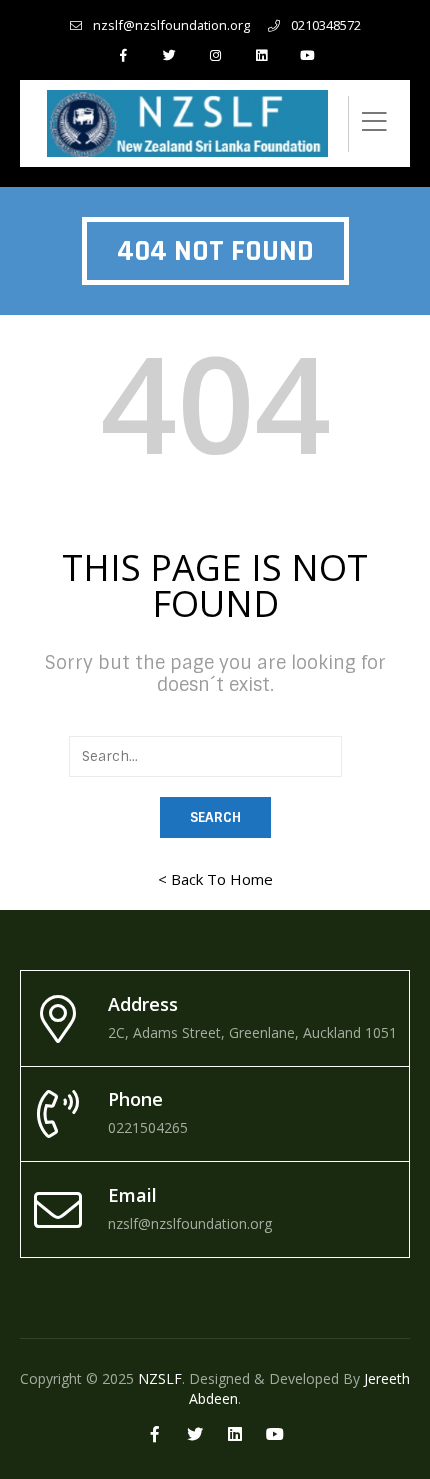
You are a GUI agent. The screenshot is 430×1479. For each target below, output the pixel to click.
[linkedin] (261, 55)
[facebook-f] (123, 55)
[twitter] (169, 55)
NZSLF (160, 1378)
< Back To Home (215, 879)
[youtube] (307, 55)
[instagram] (215, 55)
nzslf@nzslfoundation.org (171, 25)
